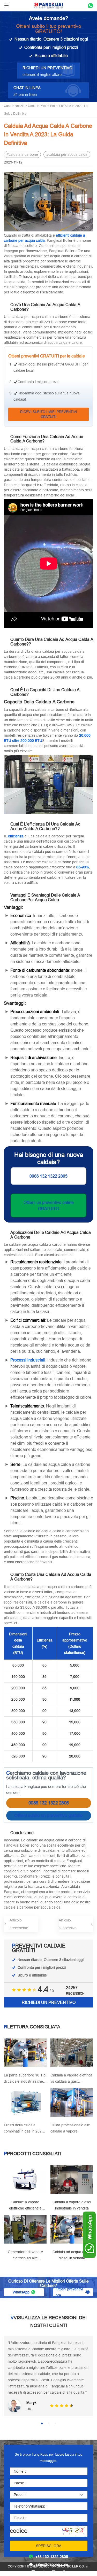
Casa (8, 106)
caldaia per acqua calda (68, 154)
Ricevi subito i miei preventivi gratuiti (49, 414)
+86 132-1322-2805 (52, 2557)
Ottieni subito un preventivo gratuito (48, 1815)
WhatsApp (21, 2292)
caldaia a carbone (23, 154)
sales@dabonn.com (52, 2564)
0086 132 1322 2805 (48, 1176)
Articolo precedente (19, 1924)
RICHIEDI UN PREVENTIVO (49, 2002)
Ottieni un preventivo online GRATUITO (49, 1205)
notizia (20, 106)
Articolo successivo (68, 1924)
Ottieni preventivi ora (69, 2292)
